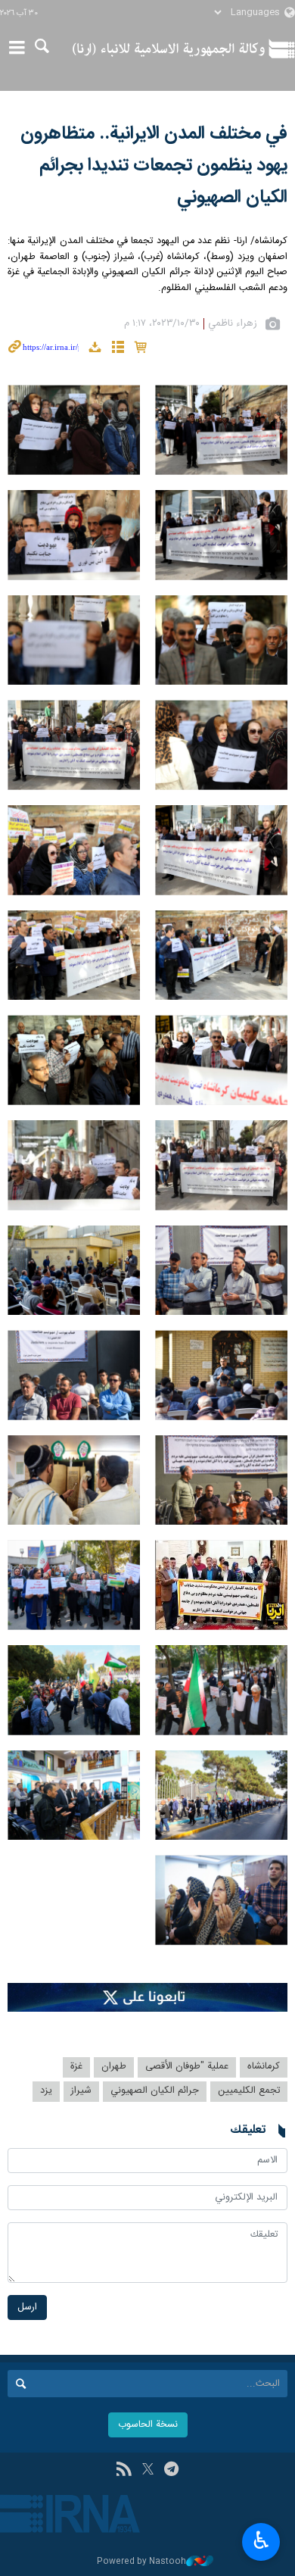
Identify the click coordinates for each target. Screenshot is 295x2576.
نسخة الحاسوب (148, 2425)
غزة (76, 2067)
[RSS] (124, 2471)
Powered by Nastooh (141, 2562)
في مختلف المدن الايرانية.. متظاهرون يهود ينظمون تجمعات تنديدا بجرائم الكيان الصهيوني (154, 166)
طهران (114, 2067)
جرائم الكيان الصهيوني (155, 2091)
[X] (148, 2471)
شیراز (81, 2091)
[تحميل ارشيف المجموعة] (95, 350)
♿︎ (261, 2540)
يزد (46, 2091)
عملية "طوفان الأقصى (187, 2067)
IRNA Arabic (169, 49)
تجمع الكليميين (249, 2091)
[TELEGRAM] (171, 2471)
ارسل (27, 2307)
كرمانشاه (264, 2067)
